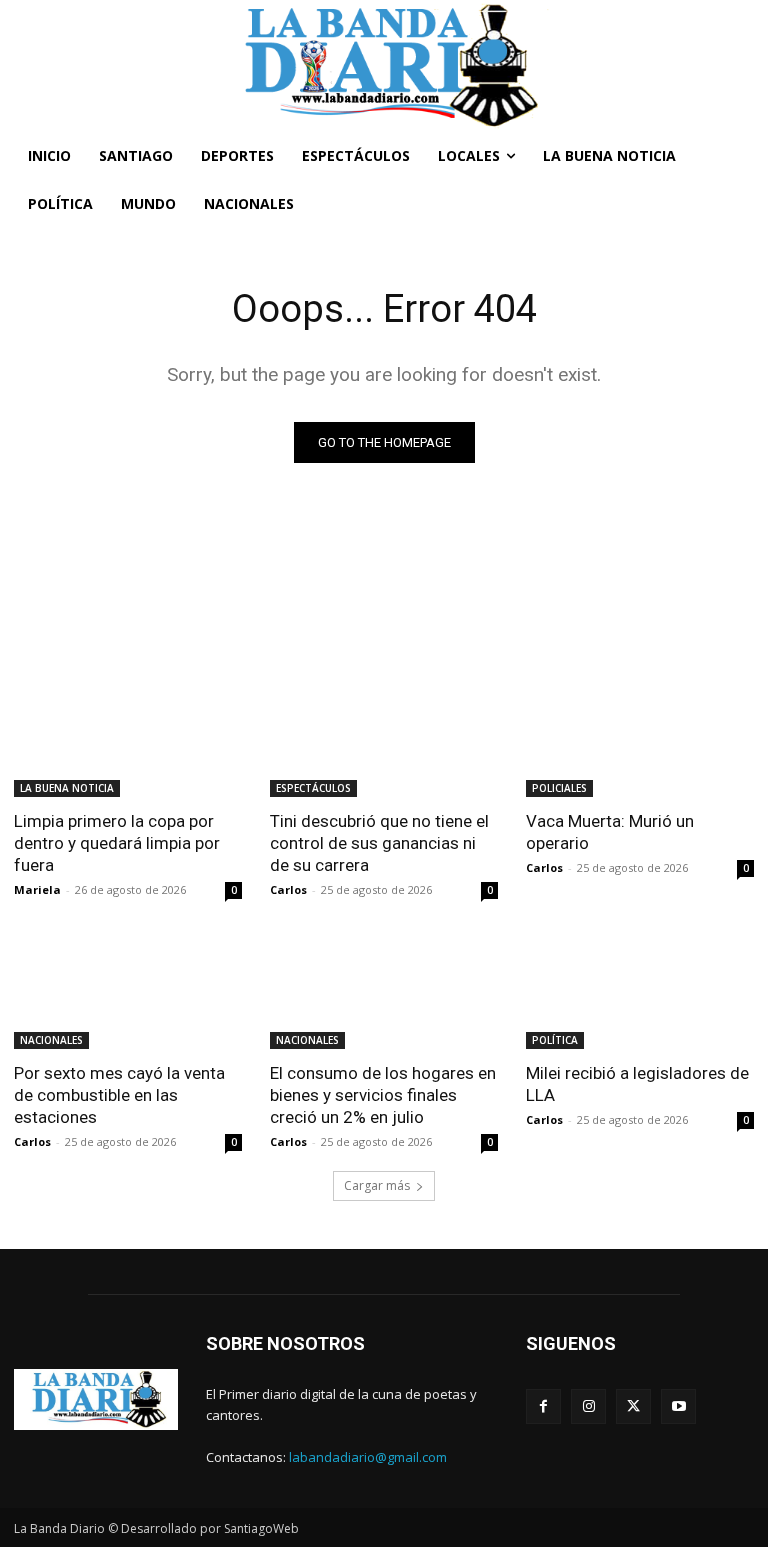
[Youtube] (678, 1406)
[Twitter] (633, 1406)
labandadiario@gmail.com (368, 1457)
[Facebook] (543, 1406)
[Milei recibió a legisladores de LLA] (640, 992)
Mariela (37, 889)
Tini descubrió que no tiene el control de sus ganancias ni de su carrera (379, 843)
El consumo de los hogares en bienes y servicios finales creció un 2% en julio (383, 1095)
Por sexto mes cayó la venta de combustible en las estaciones (119, 1095)
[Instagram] (588, 1406)
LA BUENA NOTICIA (67, 788)
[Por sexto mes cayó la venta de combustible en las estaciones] (128, 992)
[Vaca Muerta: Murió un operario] (640, 740)
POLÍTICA (555, 1040)
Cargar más (377, 1185)
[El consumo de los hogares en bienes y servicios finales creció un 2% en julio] (384, 992)
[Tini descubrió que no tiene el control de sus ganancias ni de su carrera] (384, 740)
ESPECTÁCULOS (313, 788)
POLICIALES (559, 788)
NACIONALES (51, 1040)
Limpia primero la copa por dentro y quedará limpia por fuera (117, 843)
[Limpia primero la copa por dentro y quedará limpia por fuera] (128, 740)
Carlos (288, 889)
